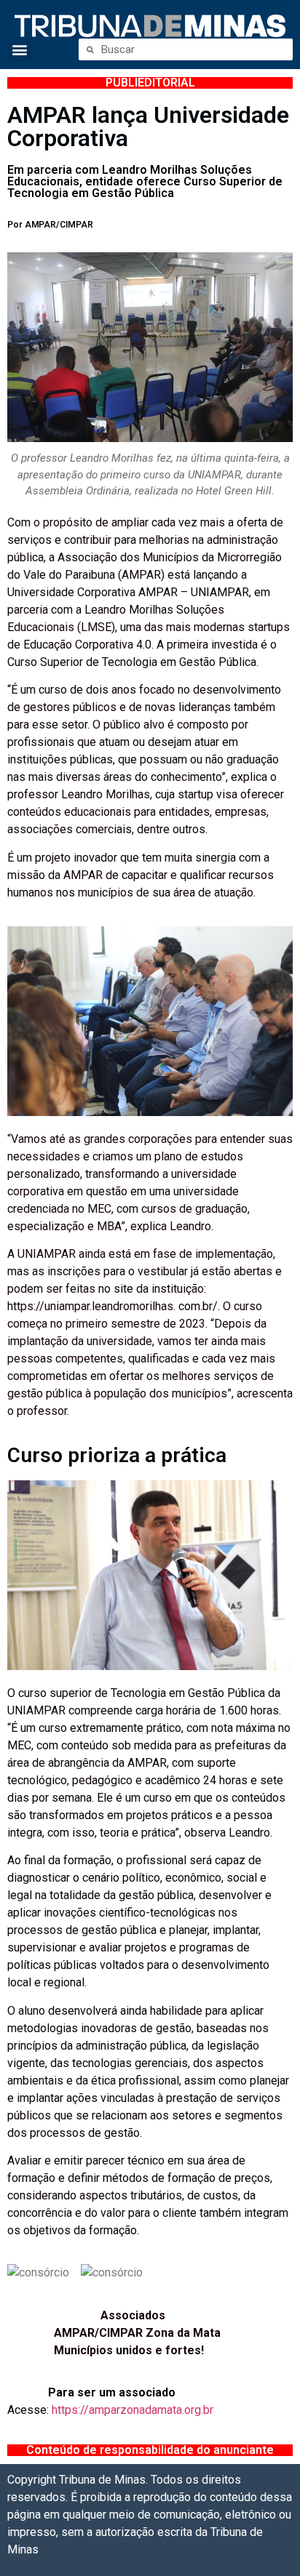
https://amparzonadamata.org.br (133, 2410)
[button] (19, 50)
